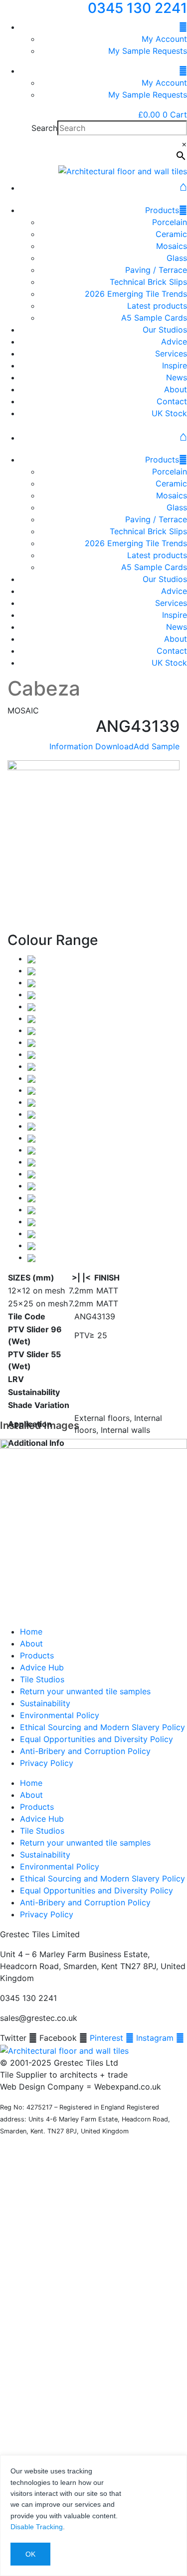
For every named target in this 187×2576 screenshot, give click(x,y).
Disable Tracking (37, 2527)
